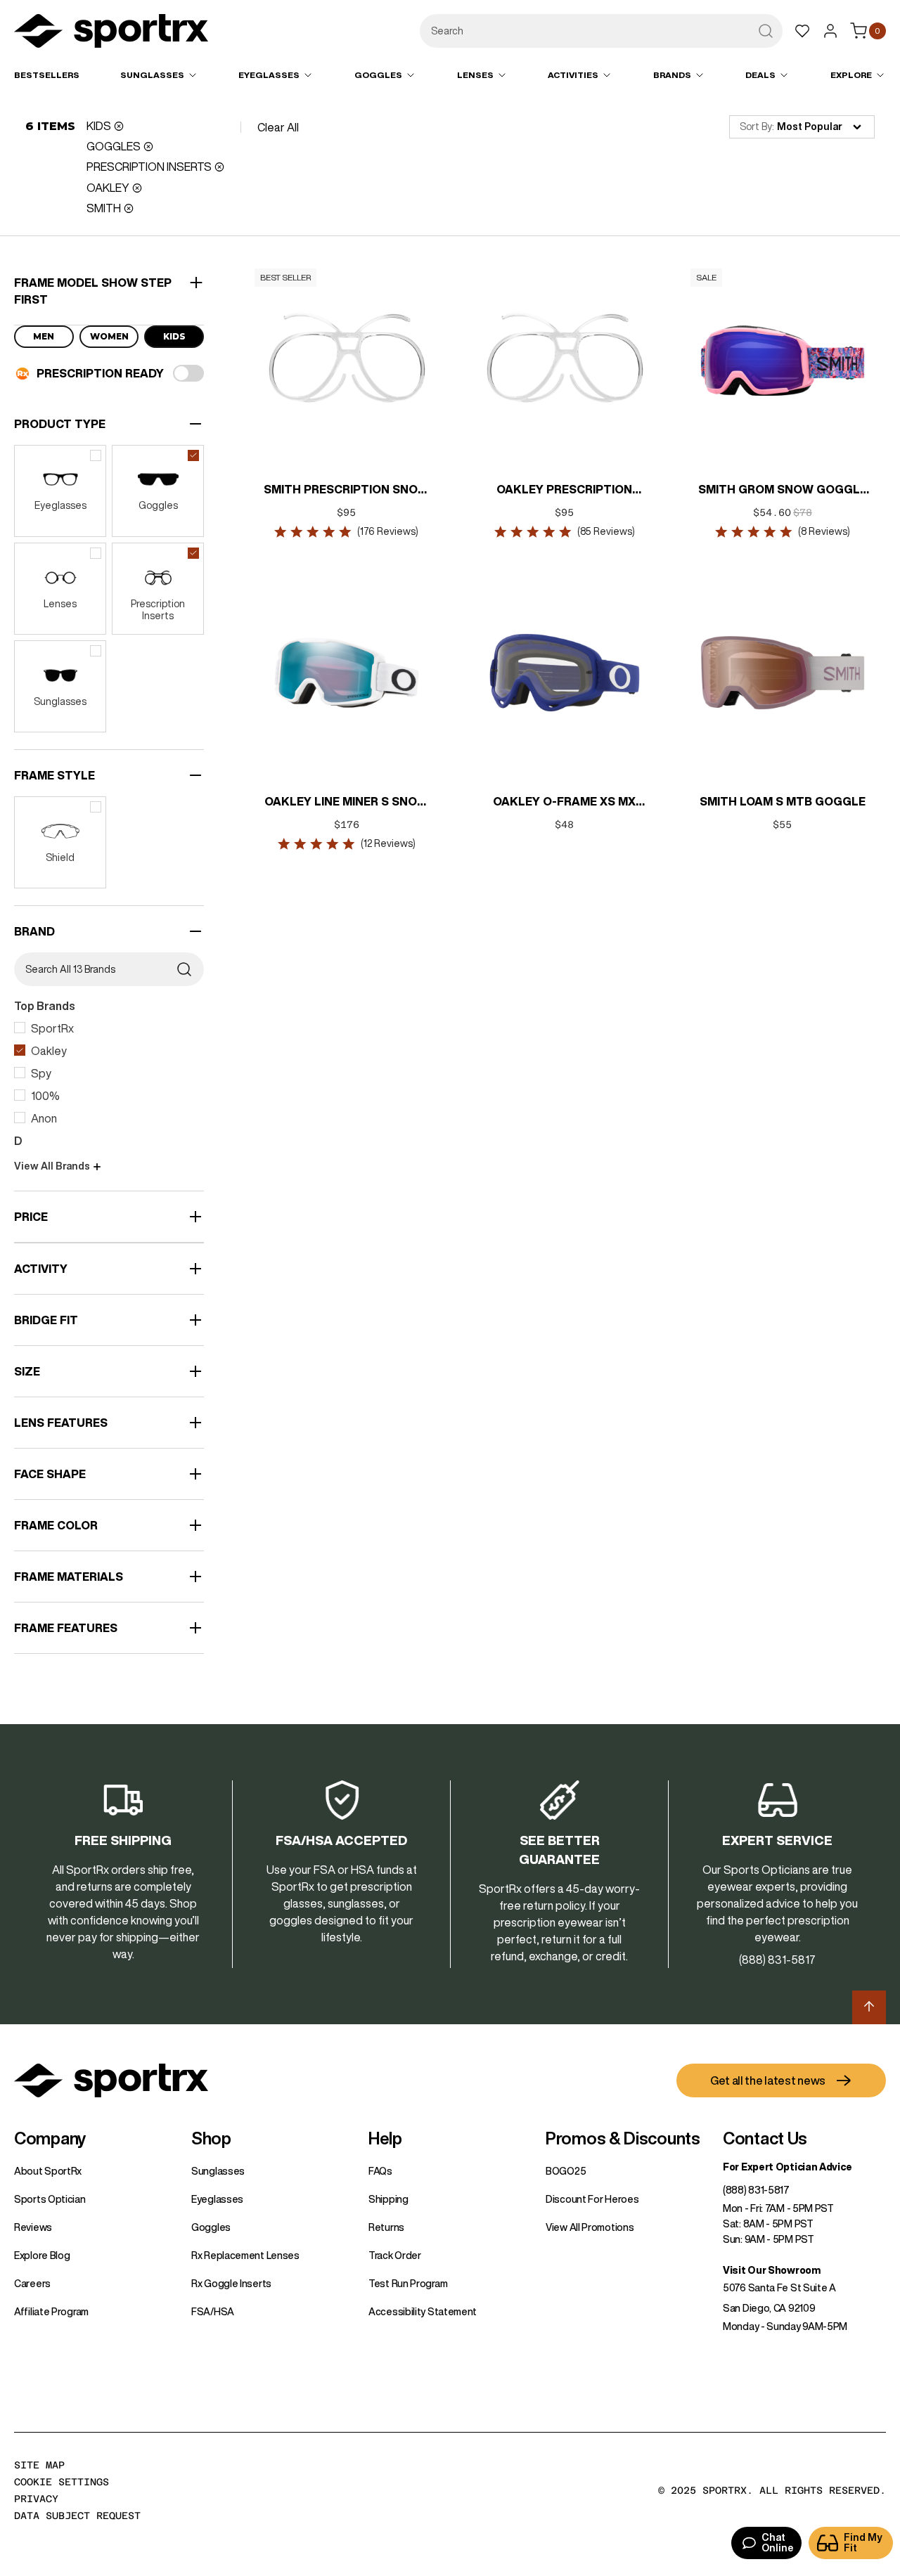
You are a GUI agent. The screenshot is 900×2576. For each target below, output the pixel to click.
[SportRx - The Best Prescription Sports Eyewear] (111, 33)
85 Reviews (606, 531)
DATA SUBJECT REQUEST (77, 2516)
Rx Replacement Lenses (245, 2255)
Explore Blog (42, 2255)
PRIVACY (36, 2499)
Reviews (33, 2227)
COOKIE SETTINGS (62, 2482)
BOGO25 (566, 2171)
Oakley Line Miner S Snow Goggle (347, 803)
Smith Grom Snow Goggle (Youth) (783, 491)
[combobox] (601, 31)
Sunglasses (218, 2171)
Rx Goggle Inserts (231, 2284)
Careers (32, 2284)
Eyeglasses (217, 2199)
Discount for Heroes (592, 2199)
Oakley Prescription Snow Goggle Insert (565, 491)
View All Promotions (590, 2227)
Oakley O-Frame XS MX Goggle (565, 803)
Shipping (388, 2199)
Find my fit (863, 2543)
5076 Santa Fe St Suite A (779, 2288)
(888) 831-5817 (756, 2190)
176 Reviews (388, 531)
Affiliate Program (51, 2312)
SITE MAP (39, 2465)
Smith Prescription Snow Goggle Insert (347, 491)
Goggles (211, 2227)
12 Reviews (388, 843)
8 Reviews (824, 531)
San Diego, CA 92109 (769, 2308)
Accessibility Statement (423, 2312)
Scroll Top (869, 2007)
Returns (386, 2227)
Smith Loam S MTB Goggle (783, 801)
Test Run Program (408, 2284)
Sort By (756, 127)
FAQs (380, 2171)
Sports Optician (50, 2199)
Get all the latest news (768, 2080)
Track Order (395, 2255)
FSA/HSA (213, 2312)
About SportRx (48, 2171)
